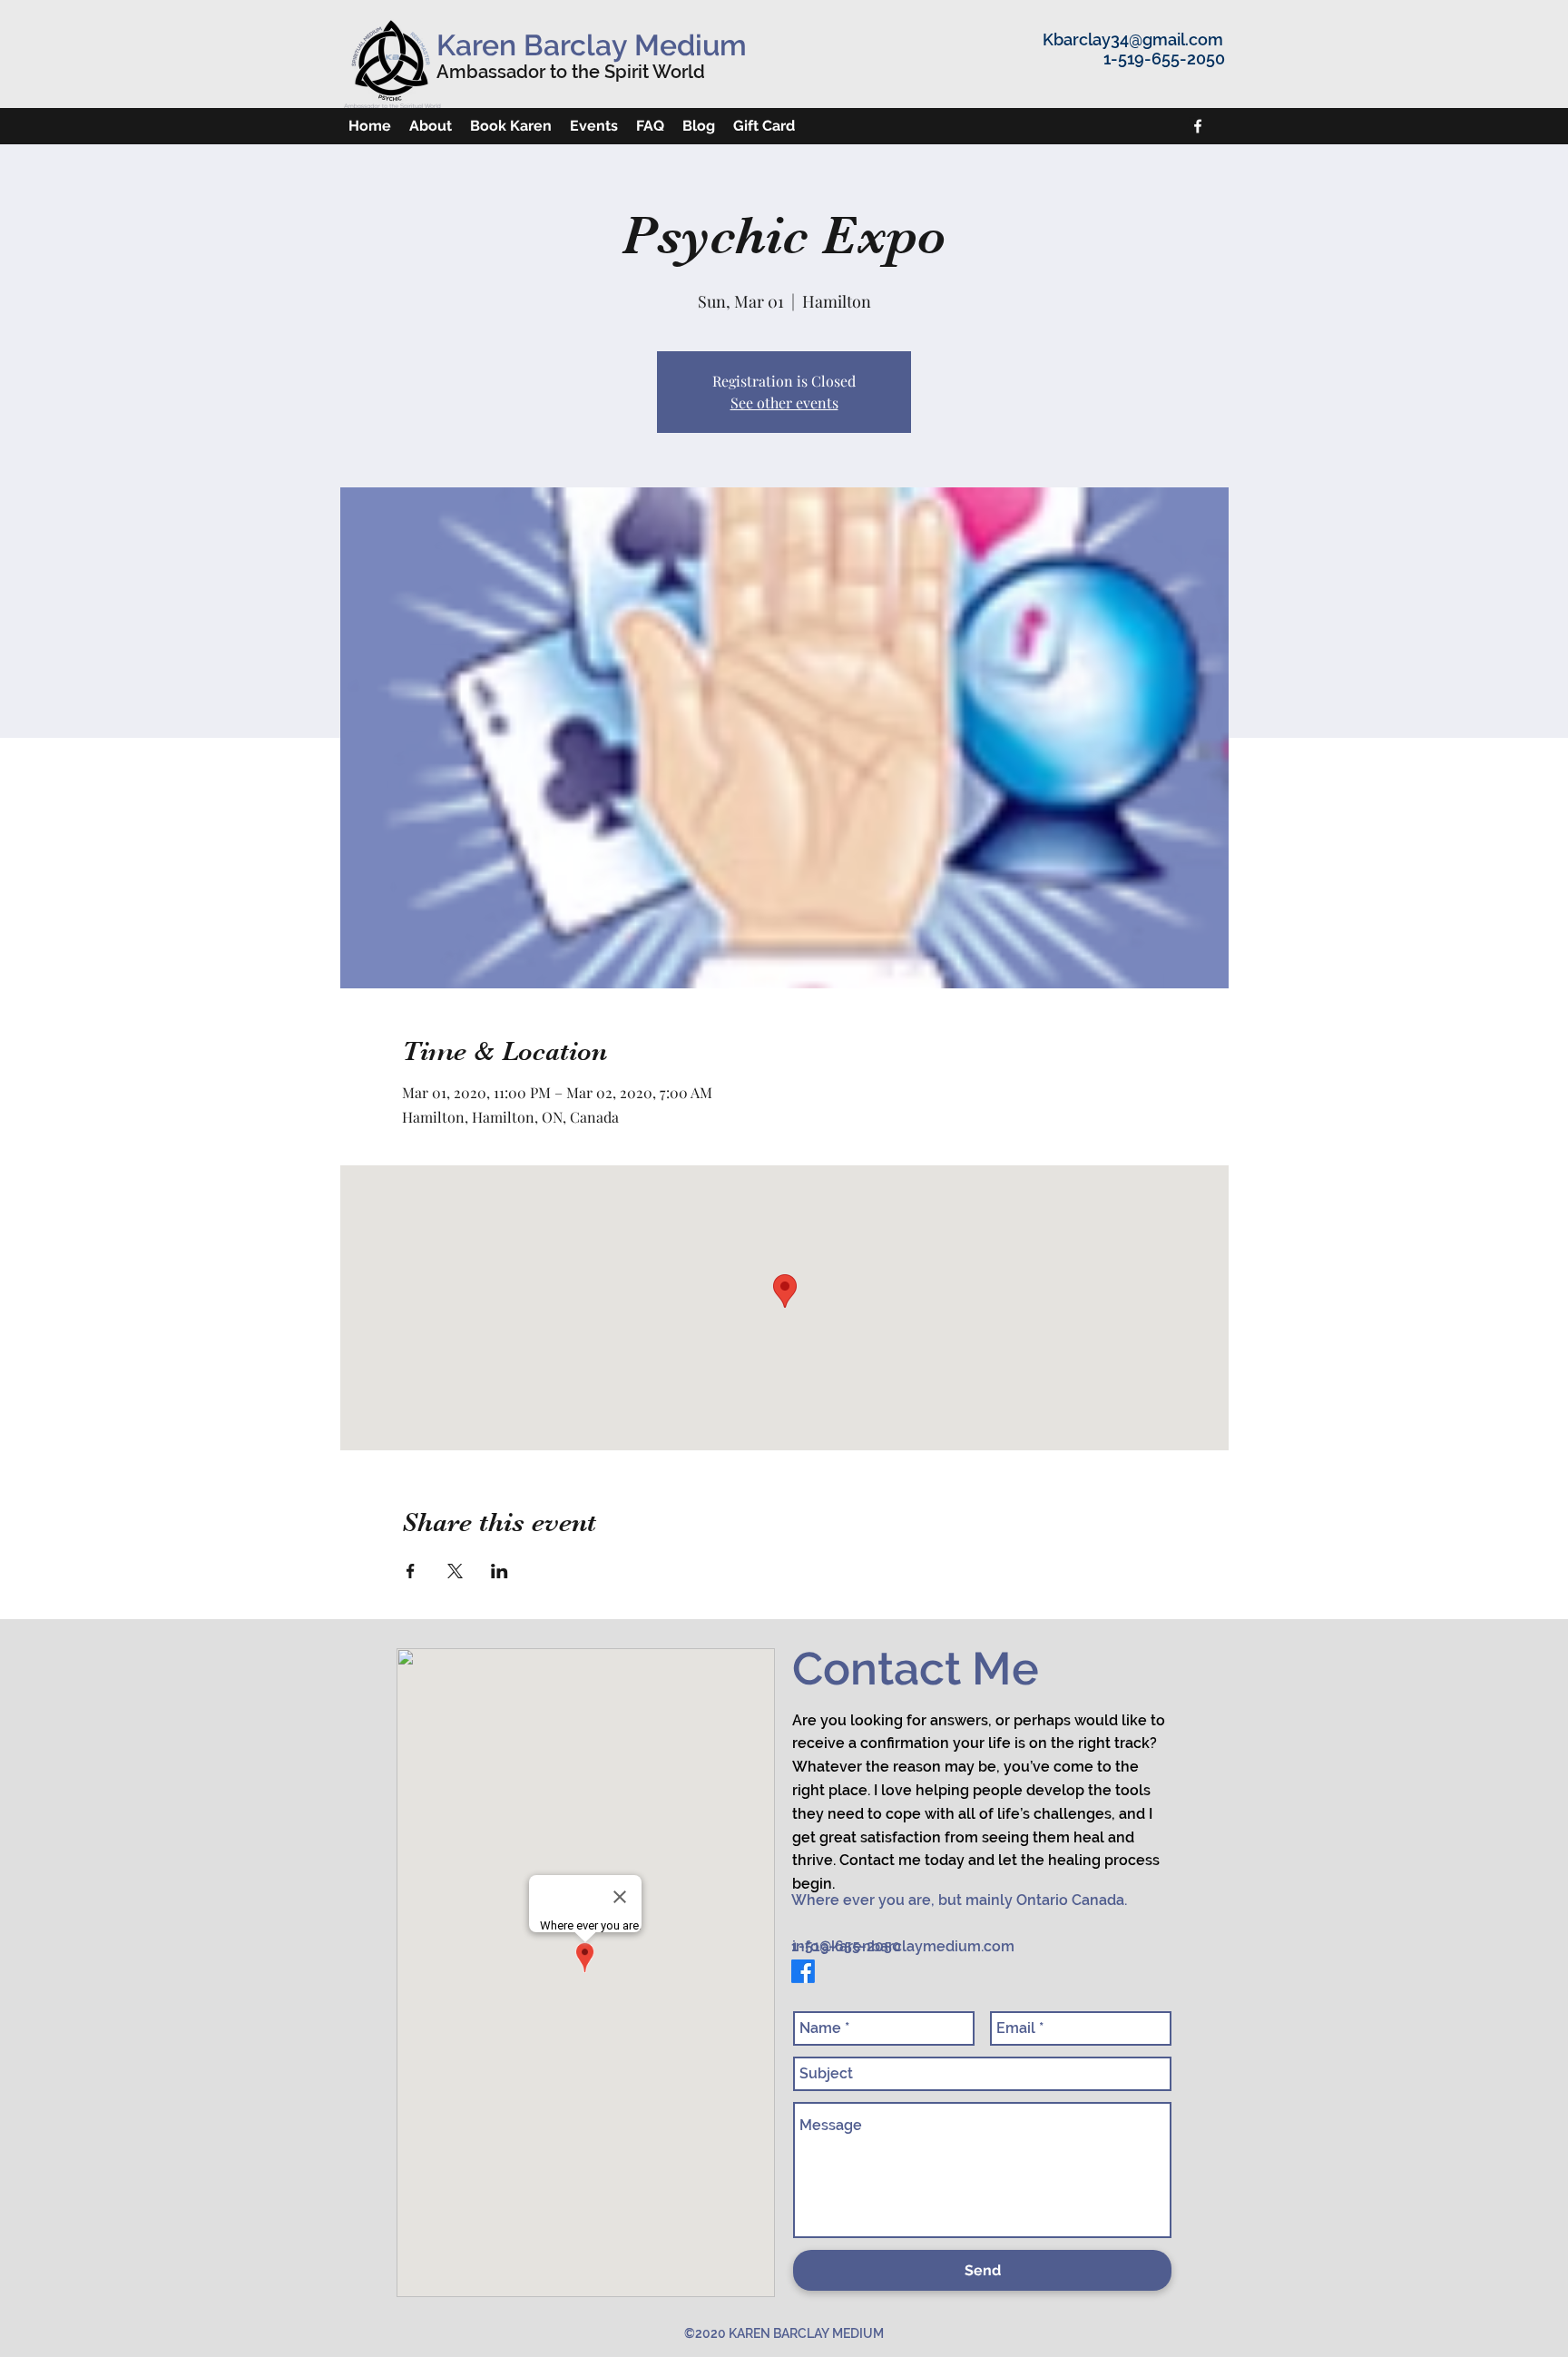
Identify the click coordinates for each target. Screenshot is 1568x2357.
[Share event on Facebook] (411, 1571)
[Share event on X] (455, 1571)
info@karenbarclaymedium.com (903, 1946)
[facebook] (1198, 126)
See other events (784, 403)
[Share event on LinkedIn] (500, 1571)
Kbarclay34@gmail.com (1133, 39)
